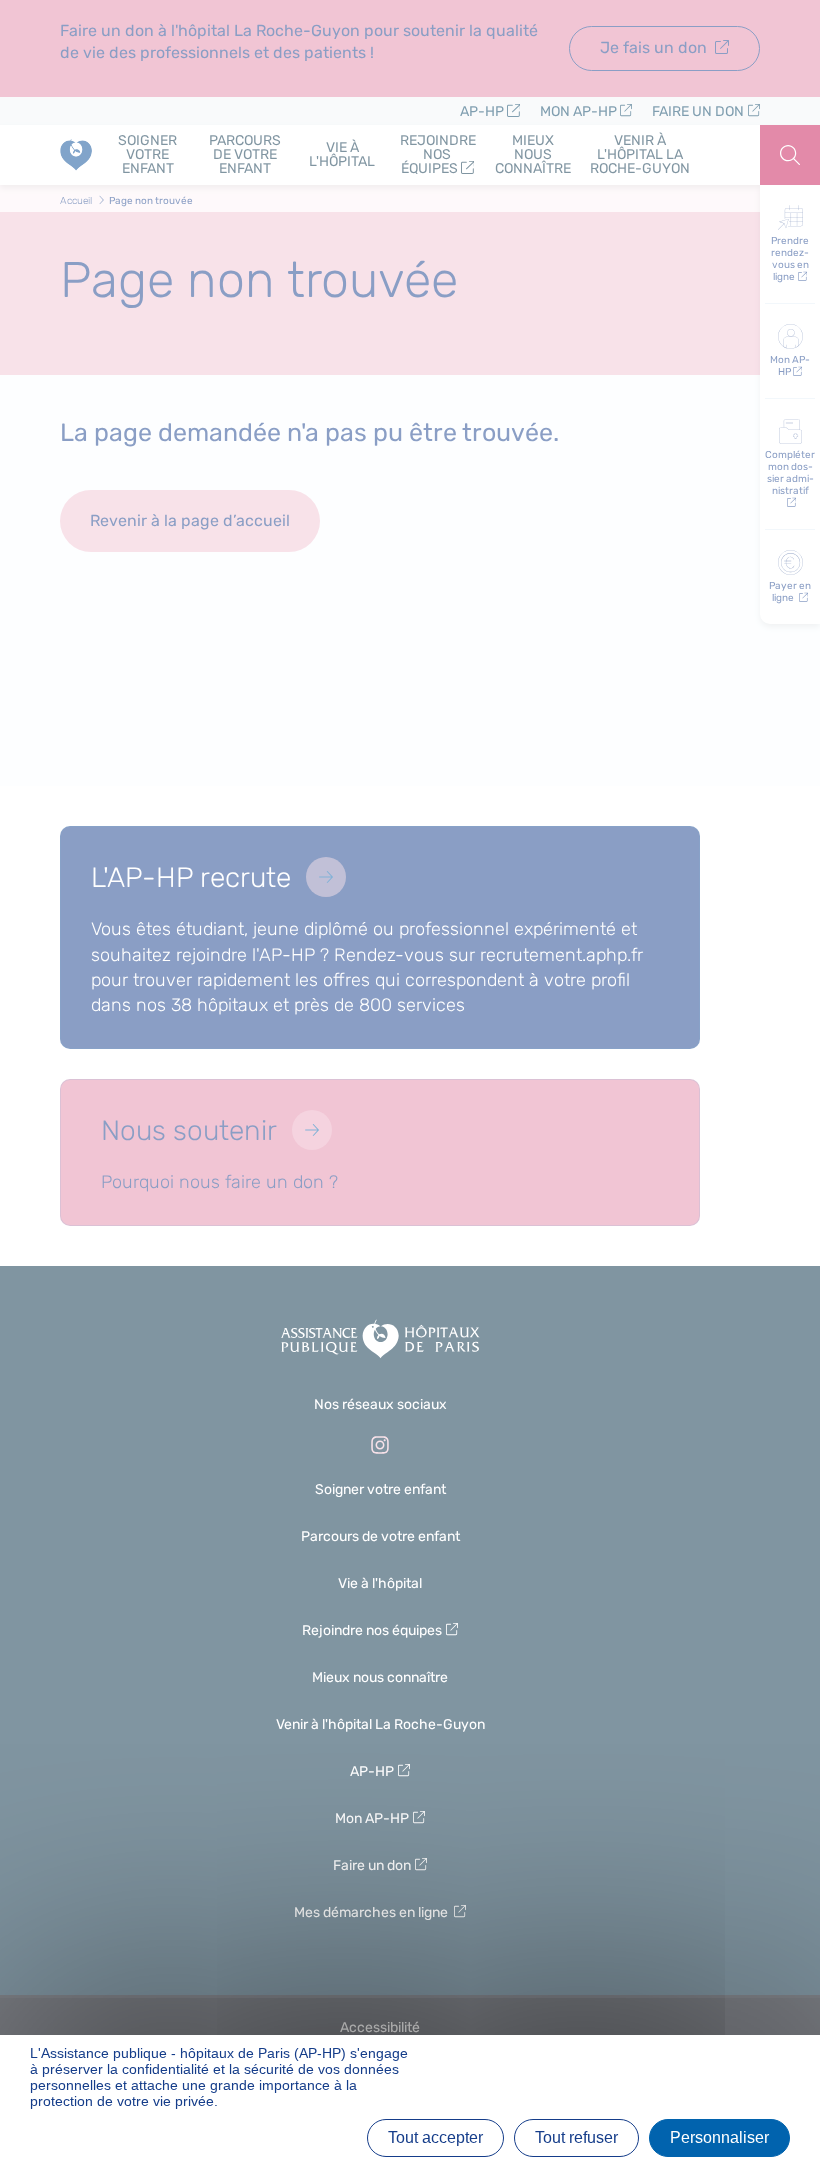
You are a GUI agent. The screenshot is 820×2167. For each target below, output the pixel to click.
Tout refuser (576, 2137)
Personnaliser (719, 2137)
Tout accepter (435, 2137)
